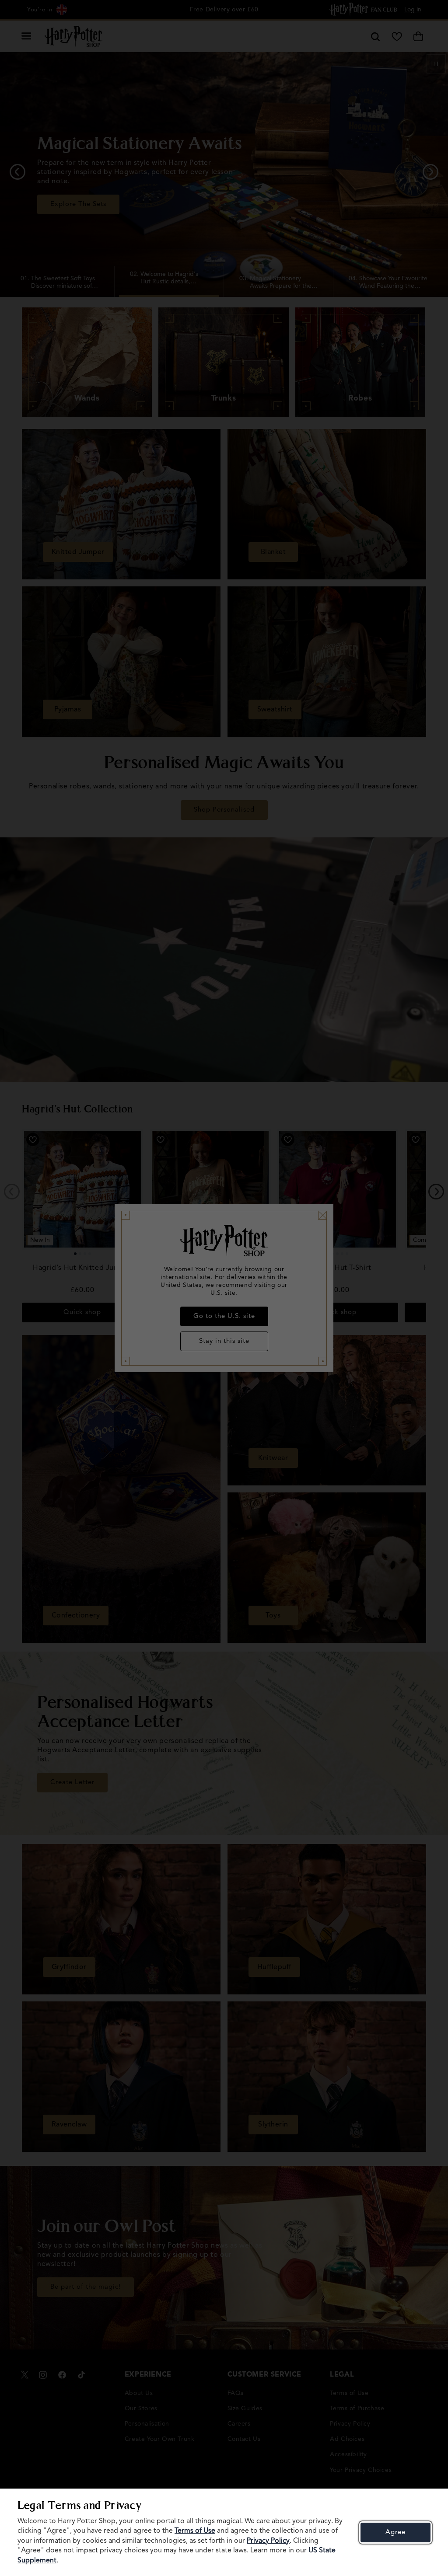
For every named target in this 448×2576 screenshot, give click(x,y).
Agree (395, 2532)
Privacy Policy (268, 2541)
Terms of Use (195, 2531)
